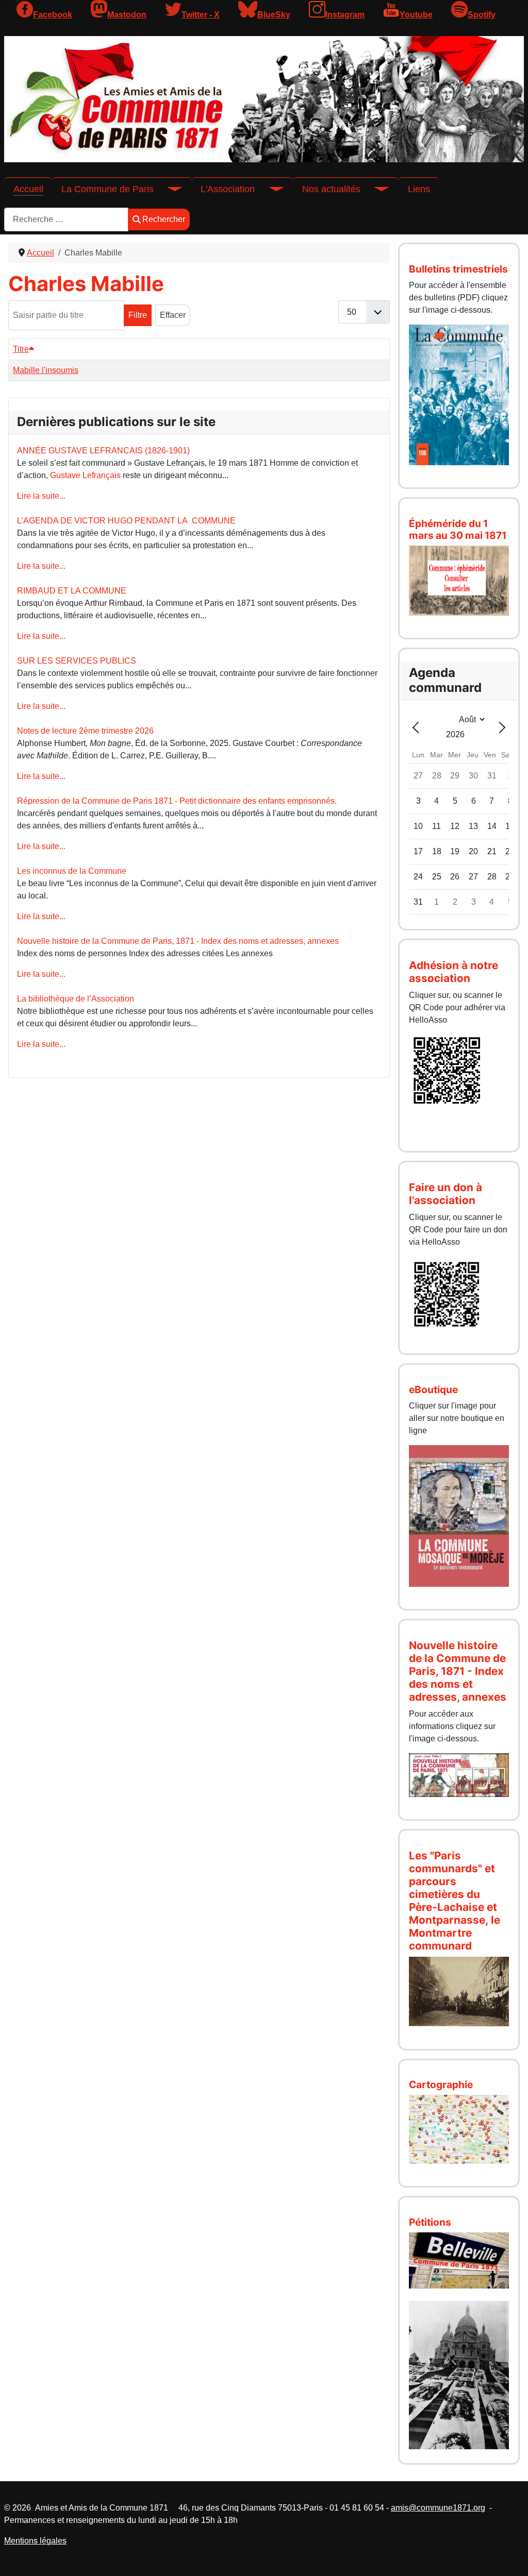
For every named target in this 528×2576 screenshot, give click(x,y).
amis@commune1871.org (438, 2508)
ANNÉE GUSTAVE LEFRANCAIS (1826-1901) (103, 451)
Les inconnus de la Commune (72, 871)
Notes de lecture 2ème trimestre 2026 (85, 731)
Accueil (28, 189)
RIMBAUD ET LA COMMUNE (72, 591)
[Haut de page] (510, 2557)
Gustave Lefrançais (85, 475)
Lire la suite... (41, 496)
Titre (21, 349)
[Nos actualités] (375, 189)
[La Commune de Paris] (168, 189)
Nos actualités (331, 189)
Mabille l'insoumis (46, 370)
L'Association (228, 189)
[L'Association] (269, 189)
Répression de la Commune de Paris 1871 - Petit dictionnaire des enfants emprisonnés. (177, 801)
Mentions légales (35, 2541)
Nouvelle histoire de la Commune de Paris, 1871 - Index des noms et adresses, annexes (178, 941)
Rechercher (164, 219)
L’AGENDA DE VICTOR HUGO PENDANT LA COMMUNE (126, 521)
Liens (419, 189)
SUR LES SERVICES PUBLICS (77, 661)
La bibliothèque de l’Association (76, 999)
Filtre (138, 315)
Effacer (173, 315)
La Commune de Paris (108, 189)
